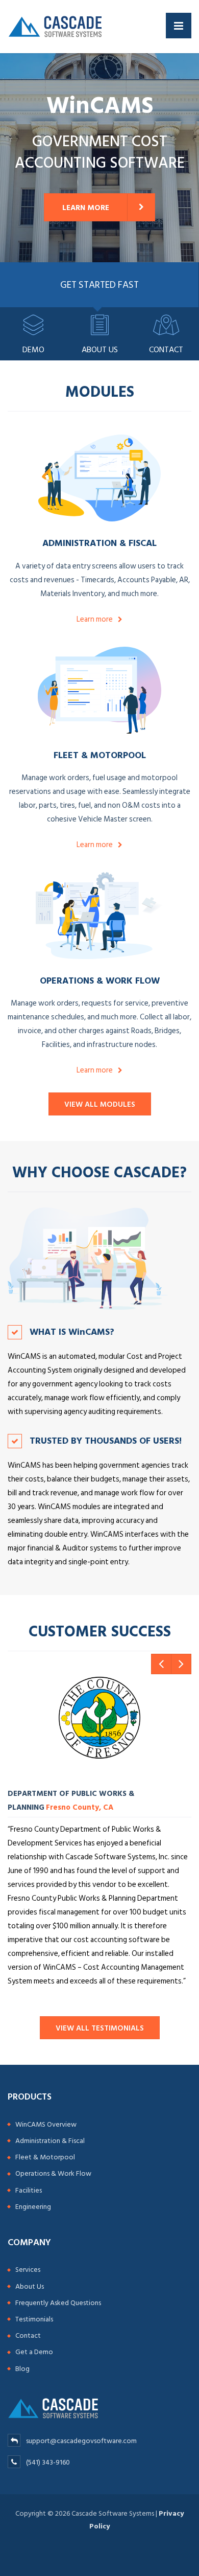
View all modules (100, 1104)
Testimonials (34, 2319)
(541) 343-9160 (47, 2462)
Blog (22, 2369)
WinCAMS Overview (46, 2124)
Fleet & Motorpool (100, 755)
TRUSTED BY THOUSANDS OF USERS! (106, 1440)
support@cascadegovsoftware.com (81, 2441)
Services (28, 2270)
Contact (28, 2335)
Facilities (29, 2190)
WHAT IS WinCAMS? (72, 1331)
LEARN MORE (86, 208)
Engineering (33, 2207)
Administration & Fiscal (99, 543)
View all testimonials (100, 2028)
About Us (30, 2286)
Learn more (95, 619)
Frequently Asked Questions (58, 2303)
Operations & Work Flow (100, 980)
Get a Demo (34, 2352)
